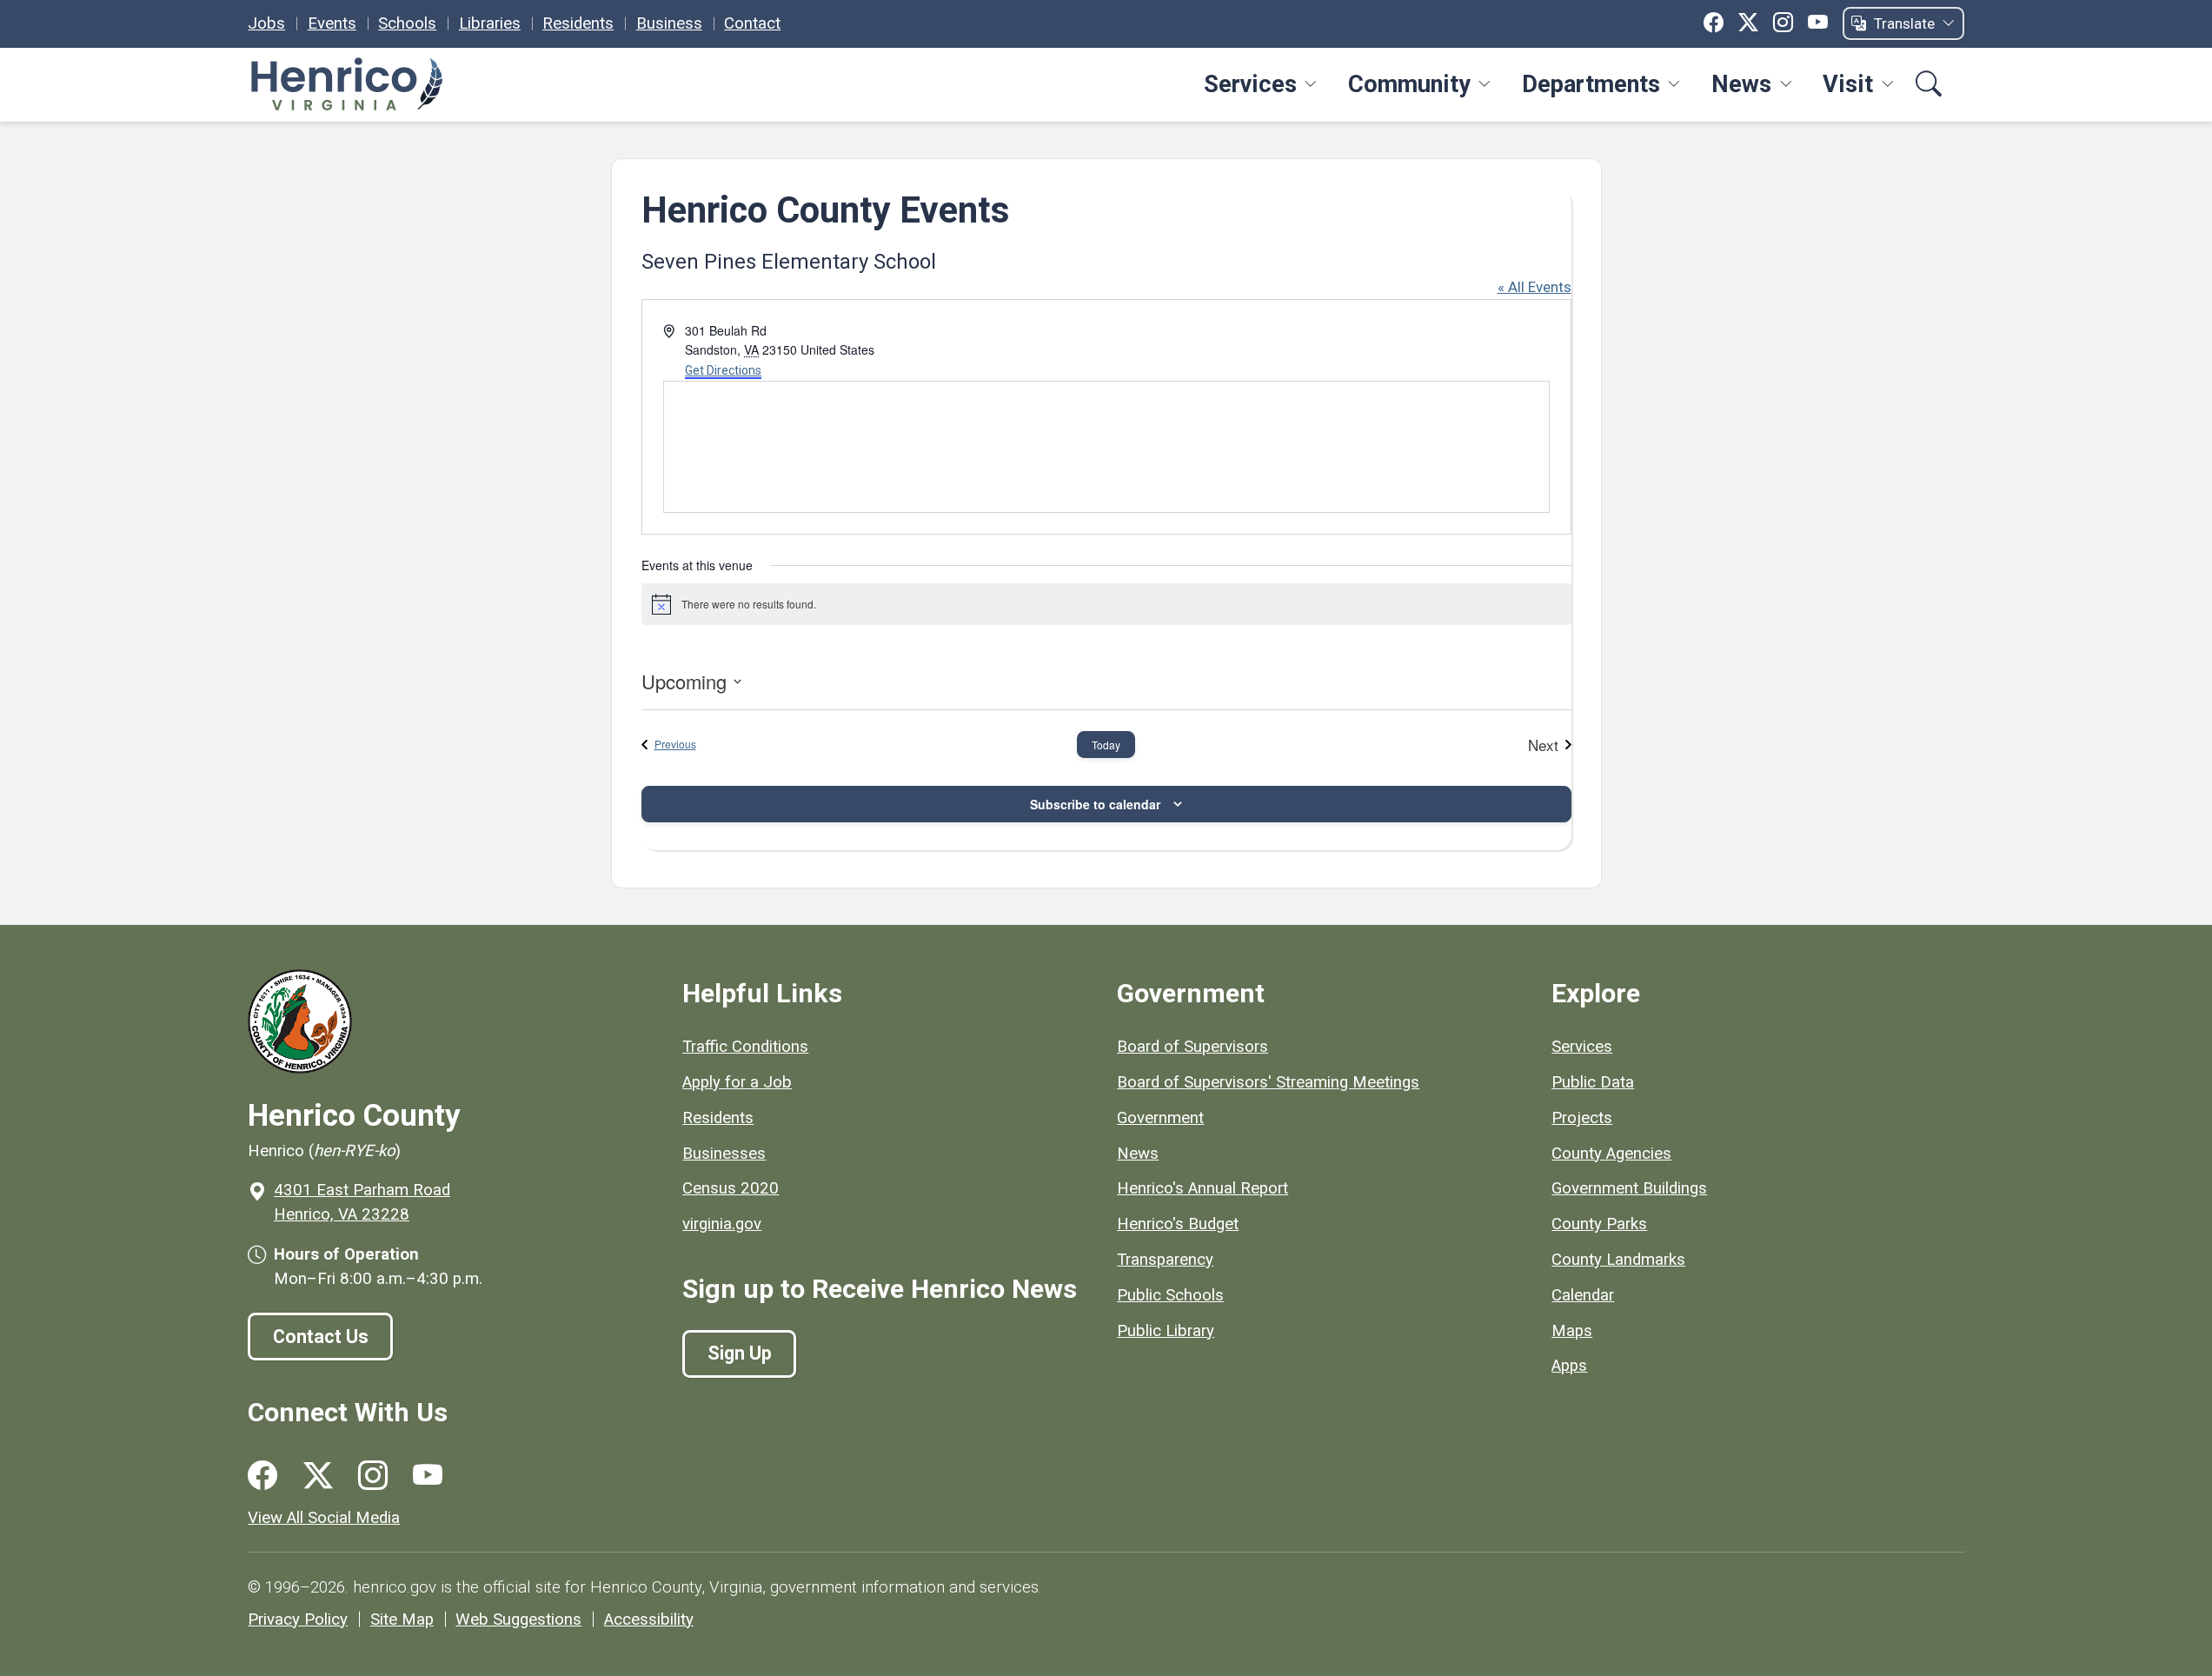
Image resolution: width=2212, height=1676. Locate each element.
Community (1409, 84)
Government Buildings (1629, 1188)
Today (1106, 745)
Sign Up (740, 1353)
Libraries (490, 23)
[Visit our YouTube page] (428, 1476)
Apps (1569, 1366)
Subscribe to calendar (1095, 804)
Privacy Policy (298, 1619)
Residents (578, 23)
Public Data (1593, 1082)
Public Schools (1170, 1295)
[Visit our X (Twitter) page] (318, 1476)
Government (1160, 1118)
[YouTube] (1818, 23)
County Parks (1599, 1224)
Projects (1582, 1118)
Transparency (1165, 1260)
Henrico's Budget (1178, 1224)
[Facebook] (1714, 23)
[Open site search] (1929, 85)
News (1741, 84)
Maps (1572, 1331)
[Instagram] (1783, 23)
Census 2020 (731, 1188)
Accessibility (649, 1619)
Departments (1591, 84)
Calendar (1583, 1295)
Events (332, 23)
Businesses (724, 1154)
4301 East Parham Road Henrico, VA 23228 (362, 1202)
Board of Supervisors (1192, 1047)
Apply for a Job (737, 1082)
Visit (1848, 84)
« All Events (1534, 287)
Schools (407, 23)
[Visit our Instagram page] (373, 1476)
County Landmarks (1618, 1260)
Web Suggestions (518, 1619)
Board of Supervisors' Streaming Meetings (1268, 1082)
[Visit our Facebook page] (262, 1476)
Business (669, 23)
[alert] (1106, 604)
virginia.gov (722, 1224)
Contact (752, 23)
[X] (1748, 23)
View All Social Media (324, 1518)
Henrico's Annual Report (1202, 1188)
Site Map (402, 1619)
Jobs (266, 23)
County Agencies (1611, 1154)
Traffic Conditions (745, 1047)
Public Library (1166, 1331)
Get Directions (723, 370)
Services (1250, 84)
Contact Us (321, 1337)
